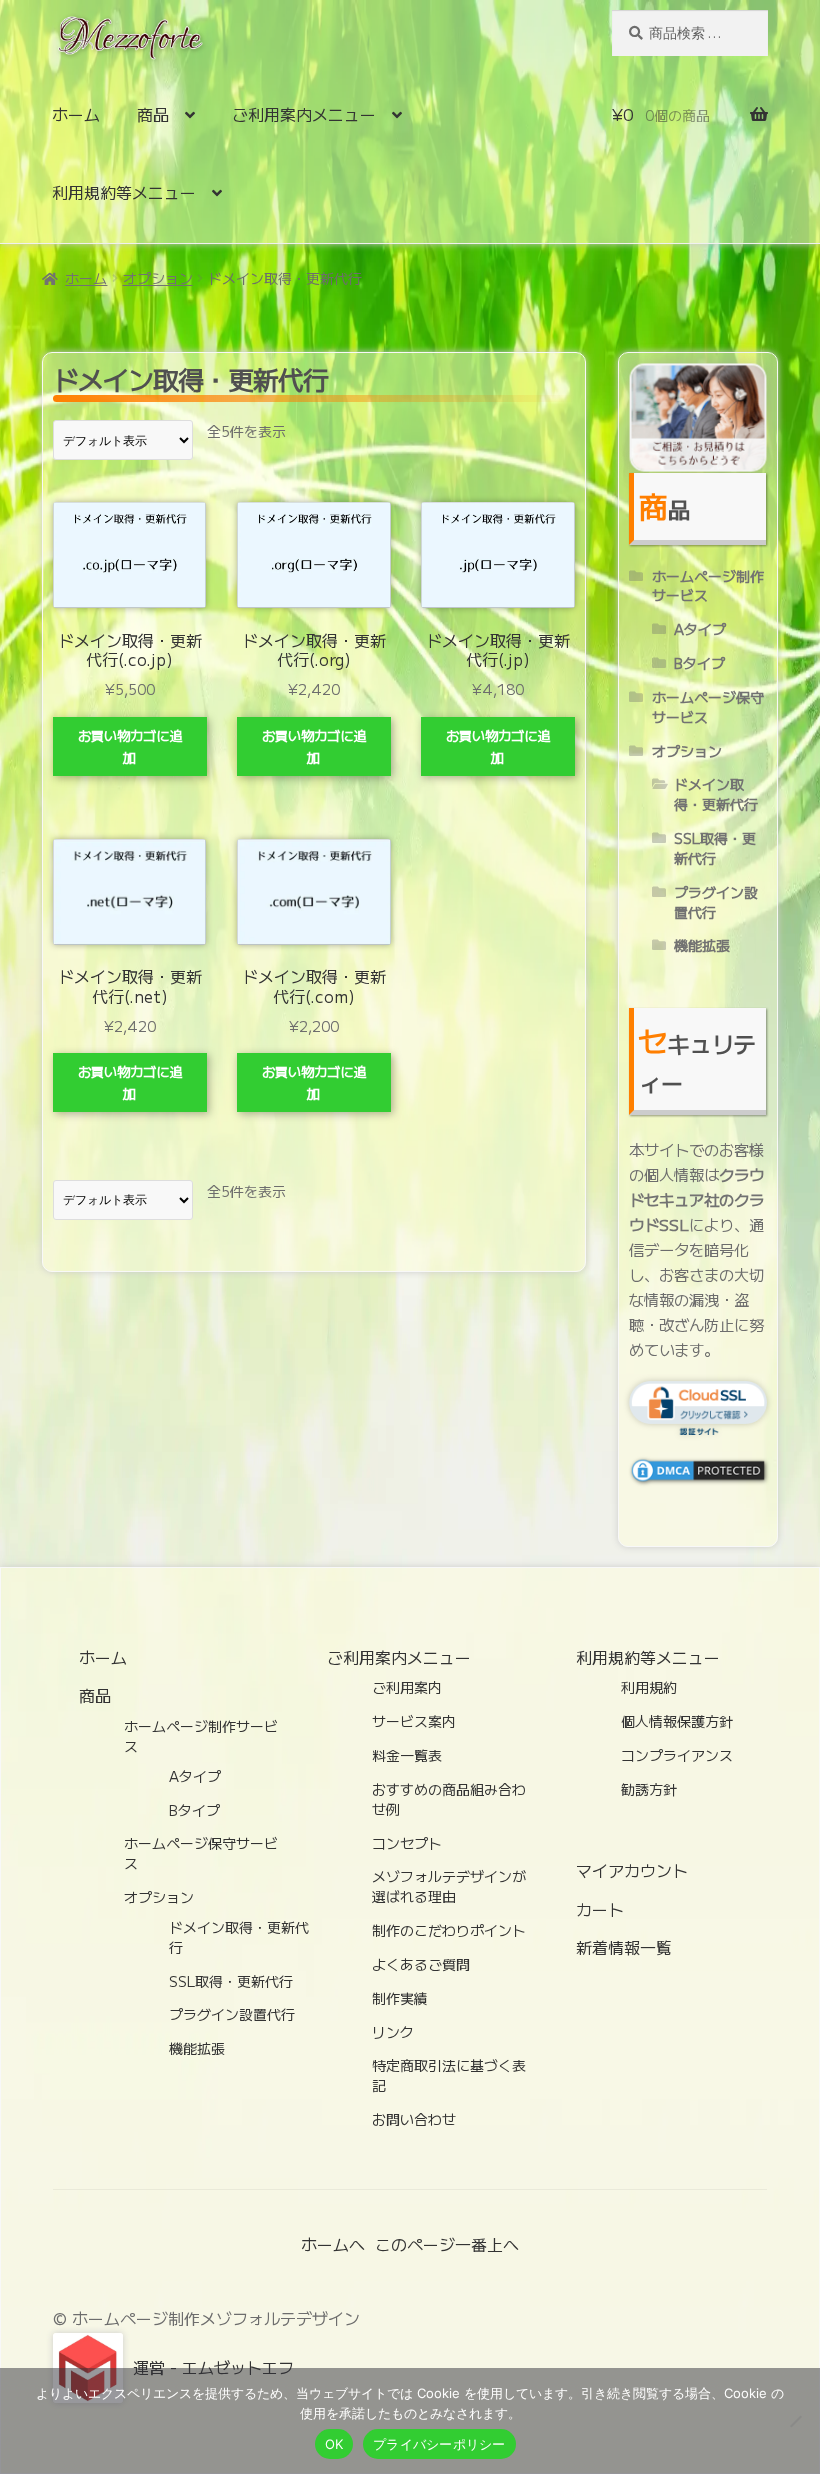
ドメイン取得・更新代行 (716, 794)
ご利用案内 (407, 1687)
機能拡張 (702, 945)
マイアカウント (632, 1870)
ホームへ (333, 2244)
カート (600, 1909)
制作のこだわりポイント (449, 1930)
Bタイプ (699, 663)
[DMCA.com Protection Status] (698, 1471)
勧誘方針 (649, 1789)
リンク (393, 2032)
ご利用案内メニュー (304, 114)
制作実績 (400, 1998)
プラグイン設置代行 (716, 902)
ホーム (76, 114)
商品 (153, 114)
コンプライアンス (677, 1755)
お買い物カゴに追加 (130, 746)
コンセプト (407, 1843)
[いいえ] (795, 2421)
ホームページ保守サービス (708, 707)
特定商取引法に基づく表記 (449, 2075)
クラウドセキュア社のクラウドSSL (696, 1199)
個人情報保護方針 (677, 1721)
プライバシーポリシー (439, 2444)
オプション (158, 278)
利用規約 (649, 1687)
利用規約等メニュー (124, 192)
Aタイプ (700, 629)
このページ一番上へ (447, 2244)
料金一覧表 (407, 1755)
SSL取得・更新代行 (715, 848)
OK (334, 2444)
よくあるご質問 (421, 1964)
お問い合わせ (414, 2119)
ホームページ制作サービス (708, 586)
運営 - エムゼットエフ (213, 2367)
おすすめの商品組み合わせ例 (449, 1799)
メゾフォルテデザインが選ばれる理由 (449, 1886)
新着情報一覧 (624, 1947)
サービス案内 (414, 1721)
